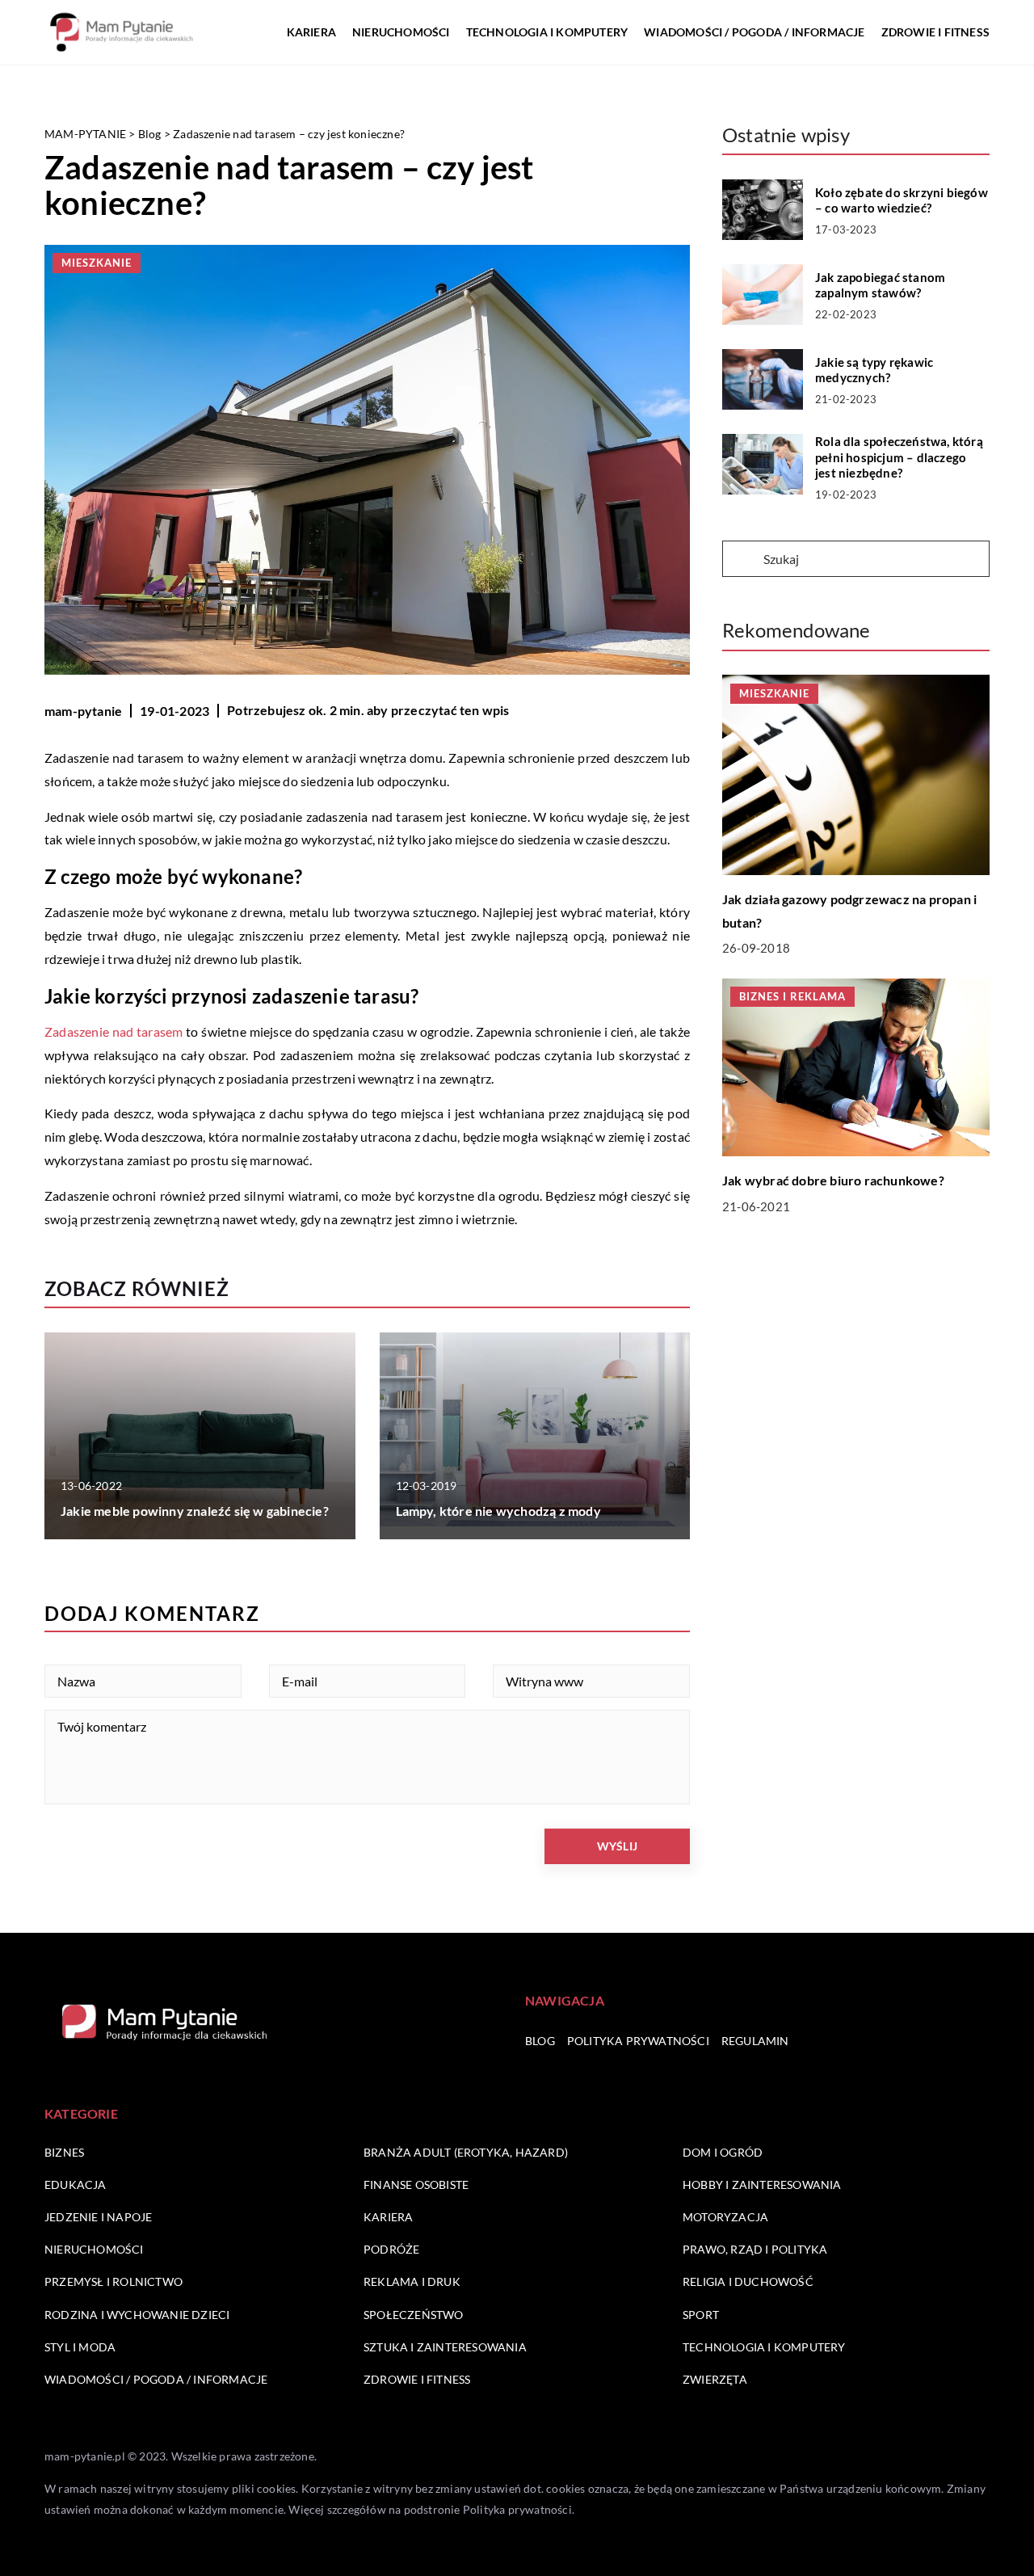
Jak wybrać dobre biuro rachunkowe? (833, 1179)
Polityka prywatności (638, 2041)
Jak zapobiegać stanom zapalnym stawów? (880, 285)
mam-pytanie (83, 711)
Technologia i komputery (547, 32)
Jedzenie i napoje (98, 2217)
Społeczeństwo (414, 2315)
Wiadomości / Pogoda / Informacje (754, 32)
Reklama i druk (412, 2281)
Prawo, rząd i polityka (755, 2249)
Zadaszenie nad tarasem (114, 1031)
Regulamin (755, 2041)
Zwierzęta (715, 2379)
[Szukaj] (742, 560)
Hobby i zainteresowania (762, 2185)
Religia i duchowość (748, 2281)
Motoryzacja (725, 2217)
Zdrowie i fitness (935, 32)
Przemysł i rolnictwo (113, 2281)
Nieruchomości (401, 32)
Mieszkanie (97, 263)
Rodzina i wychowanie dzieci (137, 2315)
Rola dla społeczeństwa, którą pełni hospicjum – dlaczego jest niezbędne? (899, 457)
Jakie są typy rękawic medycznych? (874, 370)
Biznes (64, 2152)
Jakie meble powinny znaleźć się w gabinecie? (195, 1511)
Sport (701, 2315)
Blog (540, 2041)
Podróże (391, 2249)
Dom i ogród (723, 2152)
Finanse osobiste (416, 2185)
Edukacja (76, 2185)
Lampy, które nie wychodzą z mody (498, 1511)
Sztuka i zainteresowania (445, 2347)
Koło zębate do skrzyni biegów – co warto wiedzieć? (902, 200)
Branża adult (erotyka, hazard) (466, 2152)
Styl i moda (80, 2347)
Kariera (311, 32)
